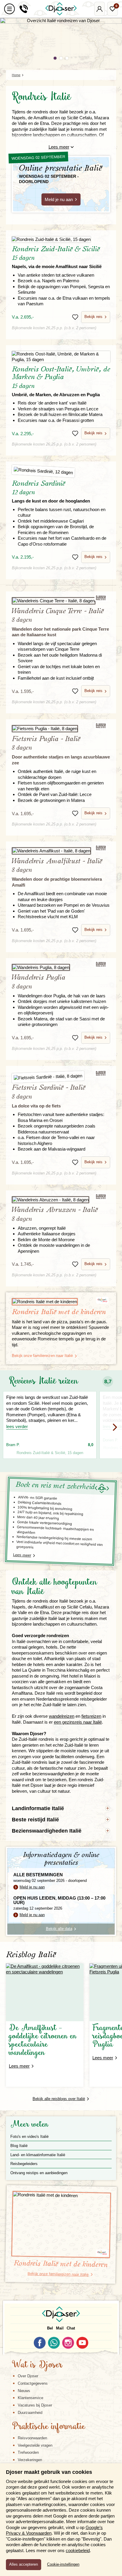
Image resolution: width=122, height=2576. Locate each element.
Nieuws (24, 2391)
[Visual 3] (67, 58)
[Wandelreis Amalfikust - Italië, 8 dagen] (61, 851)
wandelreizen (62, 1716)
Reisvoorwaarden (32, 2438)
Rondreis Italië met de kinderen (59, 1312)
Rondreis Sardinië (51, 492)
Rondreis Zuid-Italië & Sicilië (57, 257)
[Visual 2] (61, 58)
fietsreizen (91, 1716)
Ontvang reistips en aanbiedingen (39, 2173)
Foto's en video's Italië (29, 2137)
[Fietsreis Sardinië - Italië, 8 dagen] (61, 1076)
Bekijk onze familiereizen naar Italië (42, 1356)
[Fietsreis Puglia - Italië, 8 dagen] (61, 729)
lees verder (17, 1426)
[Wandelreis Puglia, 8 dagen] (61, 968)
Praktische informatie (49, 2427)
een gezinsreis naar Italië (78, 1722)
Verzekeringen (30, 2460)
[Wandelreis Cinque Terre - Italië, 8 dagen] (61, 601)
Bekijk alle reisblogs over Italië (59, 2099)
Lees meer (59, 147)
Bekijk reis (93, 317)
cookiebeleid (78, 2550)
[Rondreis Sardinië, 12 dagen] (61, 472)
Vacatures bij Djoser (35, 2405)
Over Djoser (28, 2376)
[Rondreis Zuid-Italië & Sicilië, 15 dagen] (61, 239)
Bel (50, 2328)
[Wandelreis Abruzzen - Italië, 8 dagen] (61, 1200)
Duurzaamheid (30, 2413)
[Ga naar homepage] (61, 9)
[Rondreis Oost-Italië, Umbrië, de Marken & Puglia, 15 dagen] (61, 357)
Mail (60, 2328)
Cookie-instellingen (63, 2564)
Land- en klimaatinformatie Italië (38, 2155)
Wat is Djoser (37, 2365)
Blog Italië (19, 2146)
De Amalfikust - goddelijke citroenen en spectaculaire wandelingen (43, 2041)
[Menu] (9, 9)
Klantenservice (30, 2398)
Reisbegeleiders (24, 2164)
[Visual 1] (55, 58)
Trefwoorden (28, 2452)
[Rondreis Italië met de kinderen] (61, 1302)
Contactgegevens (33, 2383)
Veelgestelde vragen (35, 2445)
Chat (71, 2328)
